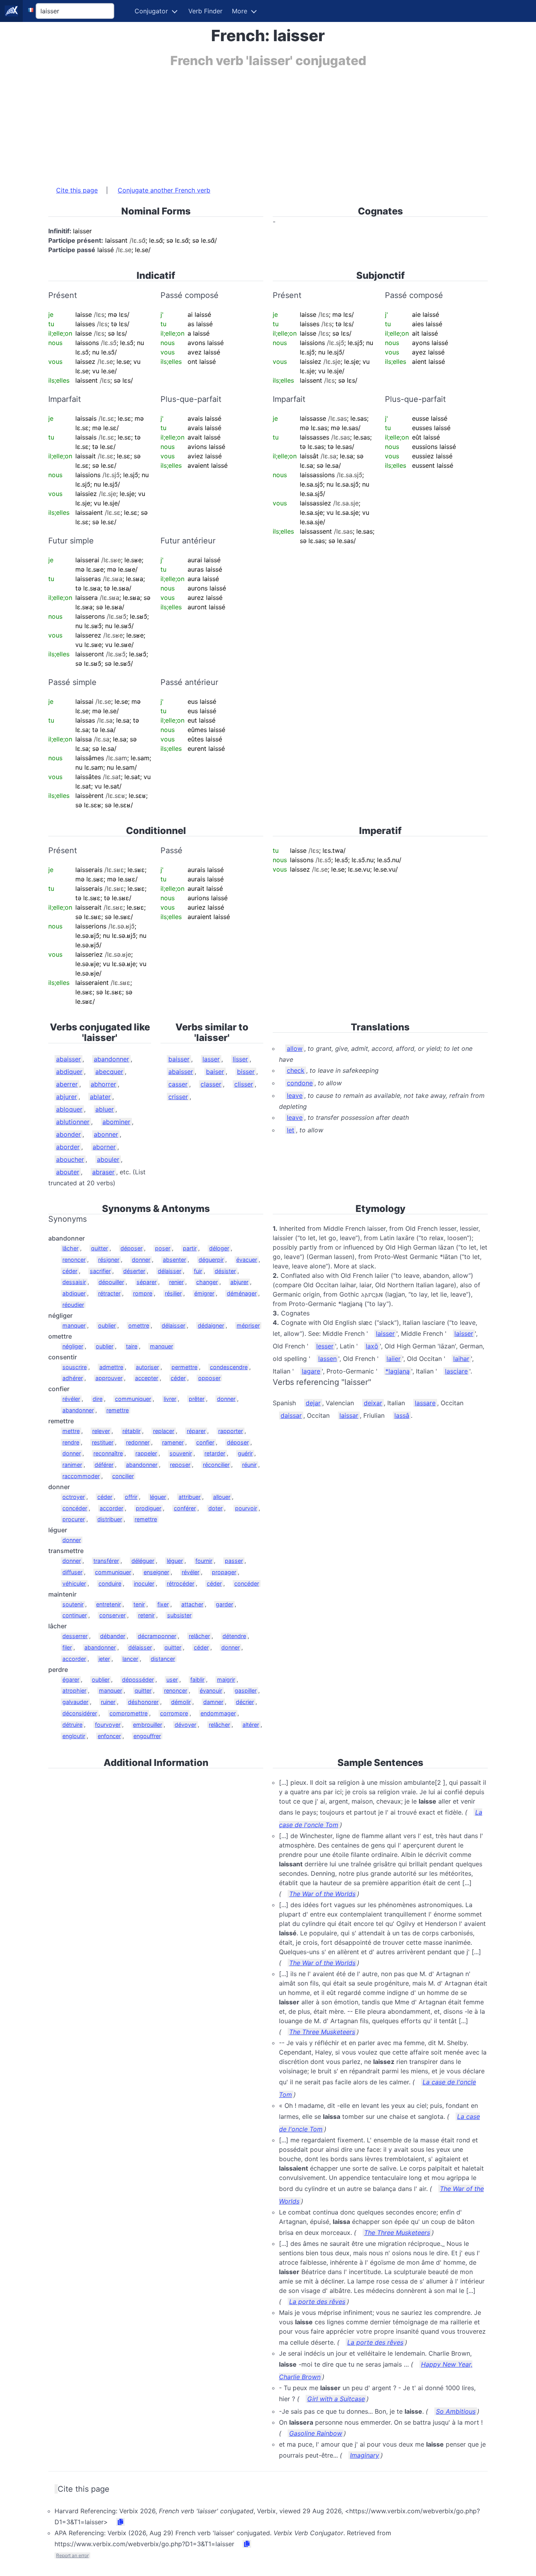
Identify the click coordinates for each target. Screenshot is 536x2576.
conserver (112, 1615)
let (291, 1130)
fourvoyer (108, 1725)
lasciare (456, 1371)
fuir (198, 1271)
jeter (104, 1659)
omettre (139, 1325)
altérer (251, 1725)
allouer (222, 1497)
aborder (68, 1147)
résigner (109, 1260)
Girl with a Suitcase (336, 2399)
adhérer (73, 1378)
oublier (107, 1325)
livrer (170, 1399)
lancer (130, 1659)
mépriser (248, 1325)
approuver (109, 1378)
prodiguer (149, 1508)
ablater (100, 1097)
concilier (123, 1476)
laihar (461, 1359)
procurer (74, 1519)
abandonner (111, 1059)
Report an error (72, 2555)
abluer (105, 1109)
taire (132, 1346)
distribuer (110, 1519)
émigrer (204, 1293)
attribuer (190, 1497)
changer (207, 1282)
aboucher (70, 1159)
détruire (72, 1725)
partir (190, 1248)
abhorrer (103, 1084)
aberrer (67, 1084)
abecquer (109, 1072)
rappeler (146, 1453)
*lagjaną (397, 1371)
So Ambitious (456, 2411)
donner (141, 1260)
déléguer (143, 1561)
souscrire (75, 1367)
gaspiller (246, 1690)
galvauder (75, 1702)
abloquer (69, 1109)
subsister (179, 1615)
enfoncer (109, 1736)
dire (98, 1399)
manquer (74, 1325)
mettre (71, 1431)
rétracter (109, 1293)
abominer (116, 1122)
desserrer (75, 1636)
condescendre (229, 1367)
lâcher (70, 1248)
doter (215, 1508)
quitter (99, 1248)
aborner (104, 1147)
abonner (106, 1134)
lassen (327, 1359)
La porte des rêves (317, 2302)
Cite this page (77, 190)
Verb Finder (205, 11)
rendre (71, 1442)
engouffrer (147, 1736)
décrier (245, 1702)
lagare (311, 1371)
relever (101, 1431)
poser (163, 1248)
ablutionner (73, 1122)
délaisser (170, 1271)
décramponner (157, 1636)
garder (224, 1604)
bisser (246, 1072)
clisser (244, 1084)
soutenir (73, 1604)
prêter (197, 1399)
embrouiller (148, 1725)
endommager (218, 1713)
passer (234, 1561)
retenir (146, 1615)
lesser (325, 1346)
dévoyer (185, 1725)
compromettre (129, 1713)
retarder (215, 1453)
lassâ (402, 1415)
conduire (110, 1583)
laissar (349, 1415)
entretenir (108, 1604)
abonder (68, 1134)
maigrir (226, 1679)
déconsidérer (80, 1713)
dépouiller (111, 1282)
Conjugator (151, 11)
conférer (185, 1508)
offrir (131, 1497)
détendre (234, 1636)
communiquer (133, 1399)
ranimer (72, 1465)
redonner (138, 1442)
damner (213, 1702)
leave (295, 1095)
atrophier (74, 1690)
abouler (108, 1159)
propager (224, 1572)
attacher (192, 1604)
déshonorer (143, 1702)
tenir (139, 1604)
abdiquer (69, 1072)
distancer (163, 1659)
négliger (73, 1346)
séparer (147, 1282)
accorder (111, 1508)
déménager (242, 1293)
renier (176, 1282)
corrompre (174, 1713)
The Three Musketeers (322, 2032)
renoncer (74, 1260)
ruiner (108, 1702)
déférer (104, 1465)
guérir (245, 1453)
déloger (219, 1248)
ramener (173, 1442)
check (296, 1070)
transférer (106, 1561)
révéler (71, 1399)
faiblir (197, 1679)
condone (300, 1083)
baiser (215, 1072)
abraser (103, 1172)
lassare (425, 1403)
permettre (184, 1367)
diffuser (72, 1572)
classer (211, 1084)
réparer (196, 1431)
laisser (385, 1333)
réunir (249, 1465)
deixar (373, 1403)
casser (178, 1084)
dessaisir (74, 1282)
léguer (158, 1497)
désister (225, 1271)
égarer (71, 1679)
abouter (68, 1172)
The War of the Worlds (322, 1894)
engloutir (74, 1736)
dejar (313, 1403)
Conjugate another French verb (164, 190)
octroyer (74, 1497)
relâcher (199, 1636)
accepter (147, 1378)
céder (70, 1271)
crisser (178, 1097)
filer (67, 1647)
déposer (131, 1248)
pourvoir (246, 1508)
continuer (75, 1615)
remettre (118, 1410)
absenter (174, 1260)
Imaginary (365, 2455)
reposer (180, 1465)
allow (295, 1048)
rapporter (231, 1431)
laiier (394, 1359)
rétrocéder (180, 1583)
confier (205, 1442)
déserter (134, 1271)
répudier (73, 1305)
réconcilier (216, 1465)
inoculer (144, 1583)
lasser (211, 1059)
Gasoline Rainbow (316, 2433)
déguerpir (211, 1260)
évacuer (247, 1260)
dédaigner (211, 1325)
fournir (204, 1561)
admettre (111, 1367)
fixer (163, 1604)
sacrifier (100, 1271)
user (172, 1679)
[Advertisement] (268, 123)
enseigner (156, 1572)
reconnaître (108, 1453)
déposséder (138, 1679)
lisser (240, 1059)
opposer (209, 1378)
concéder (75, 1508)
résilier (173, 1293)
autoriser (147, 1367)
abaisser (68, 1059)
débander (113, 1636)
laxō (372, 1346)
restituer (103, 1442)
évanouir (211, 1690)
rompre (143, 1293)
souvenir (181, 1453)
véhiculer (74, 1583)
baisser (179, 1059)
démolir (181, 1702)
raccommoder (81, 1476)
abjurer (67, 1097)
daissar (291, 1415)
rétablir (131, 1431)
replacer (164, 1431)
